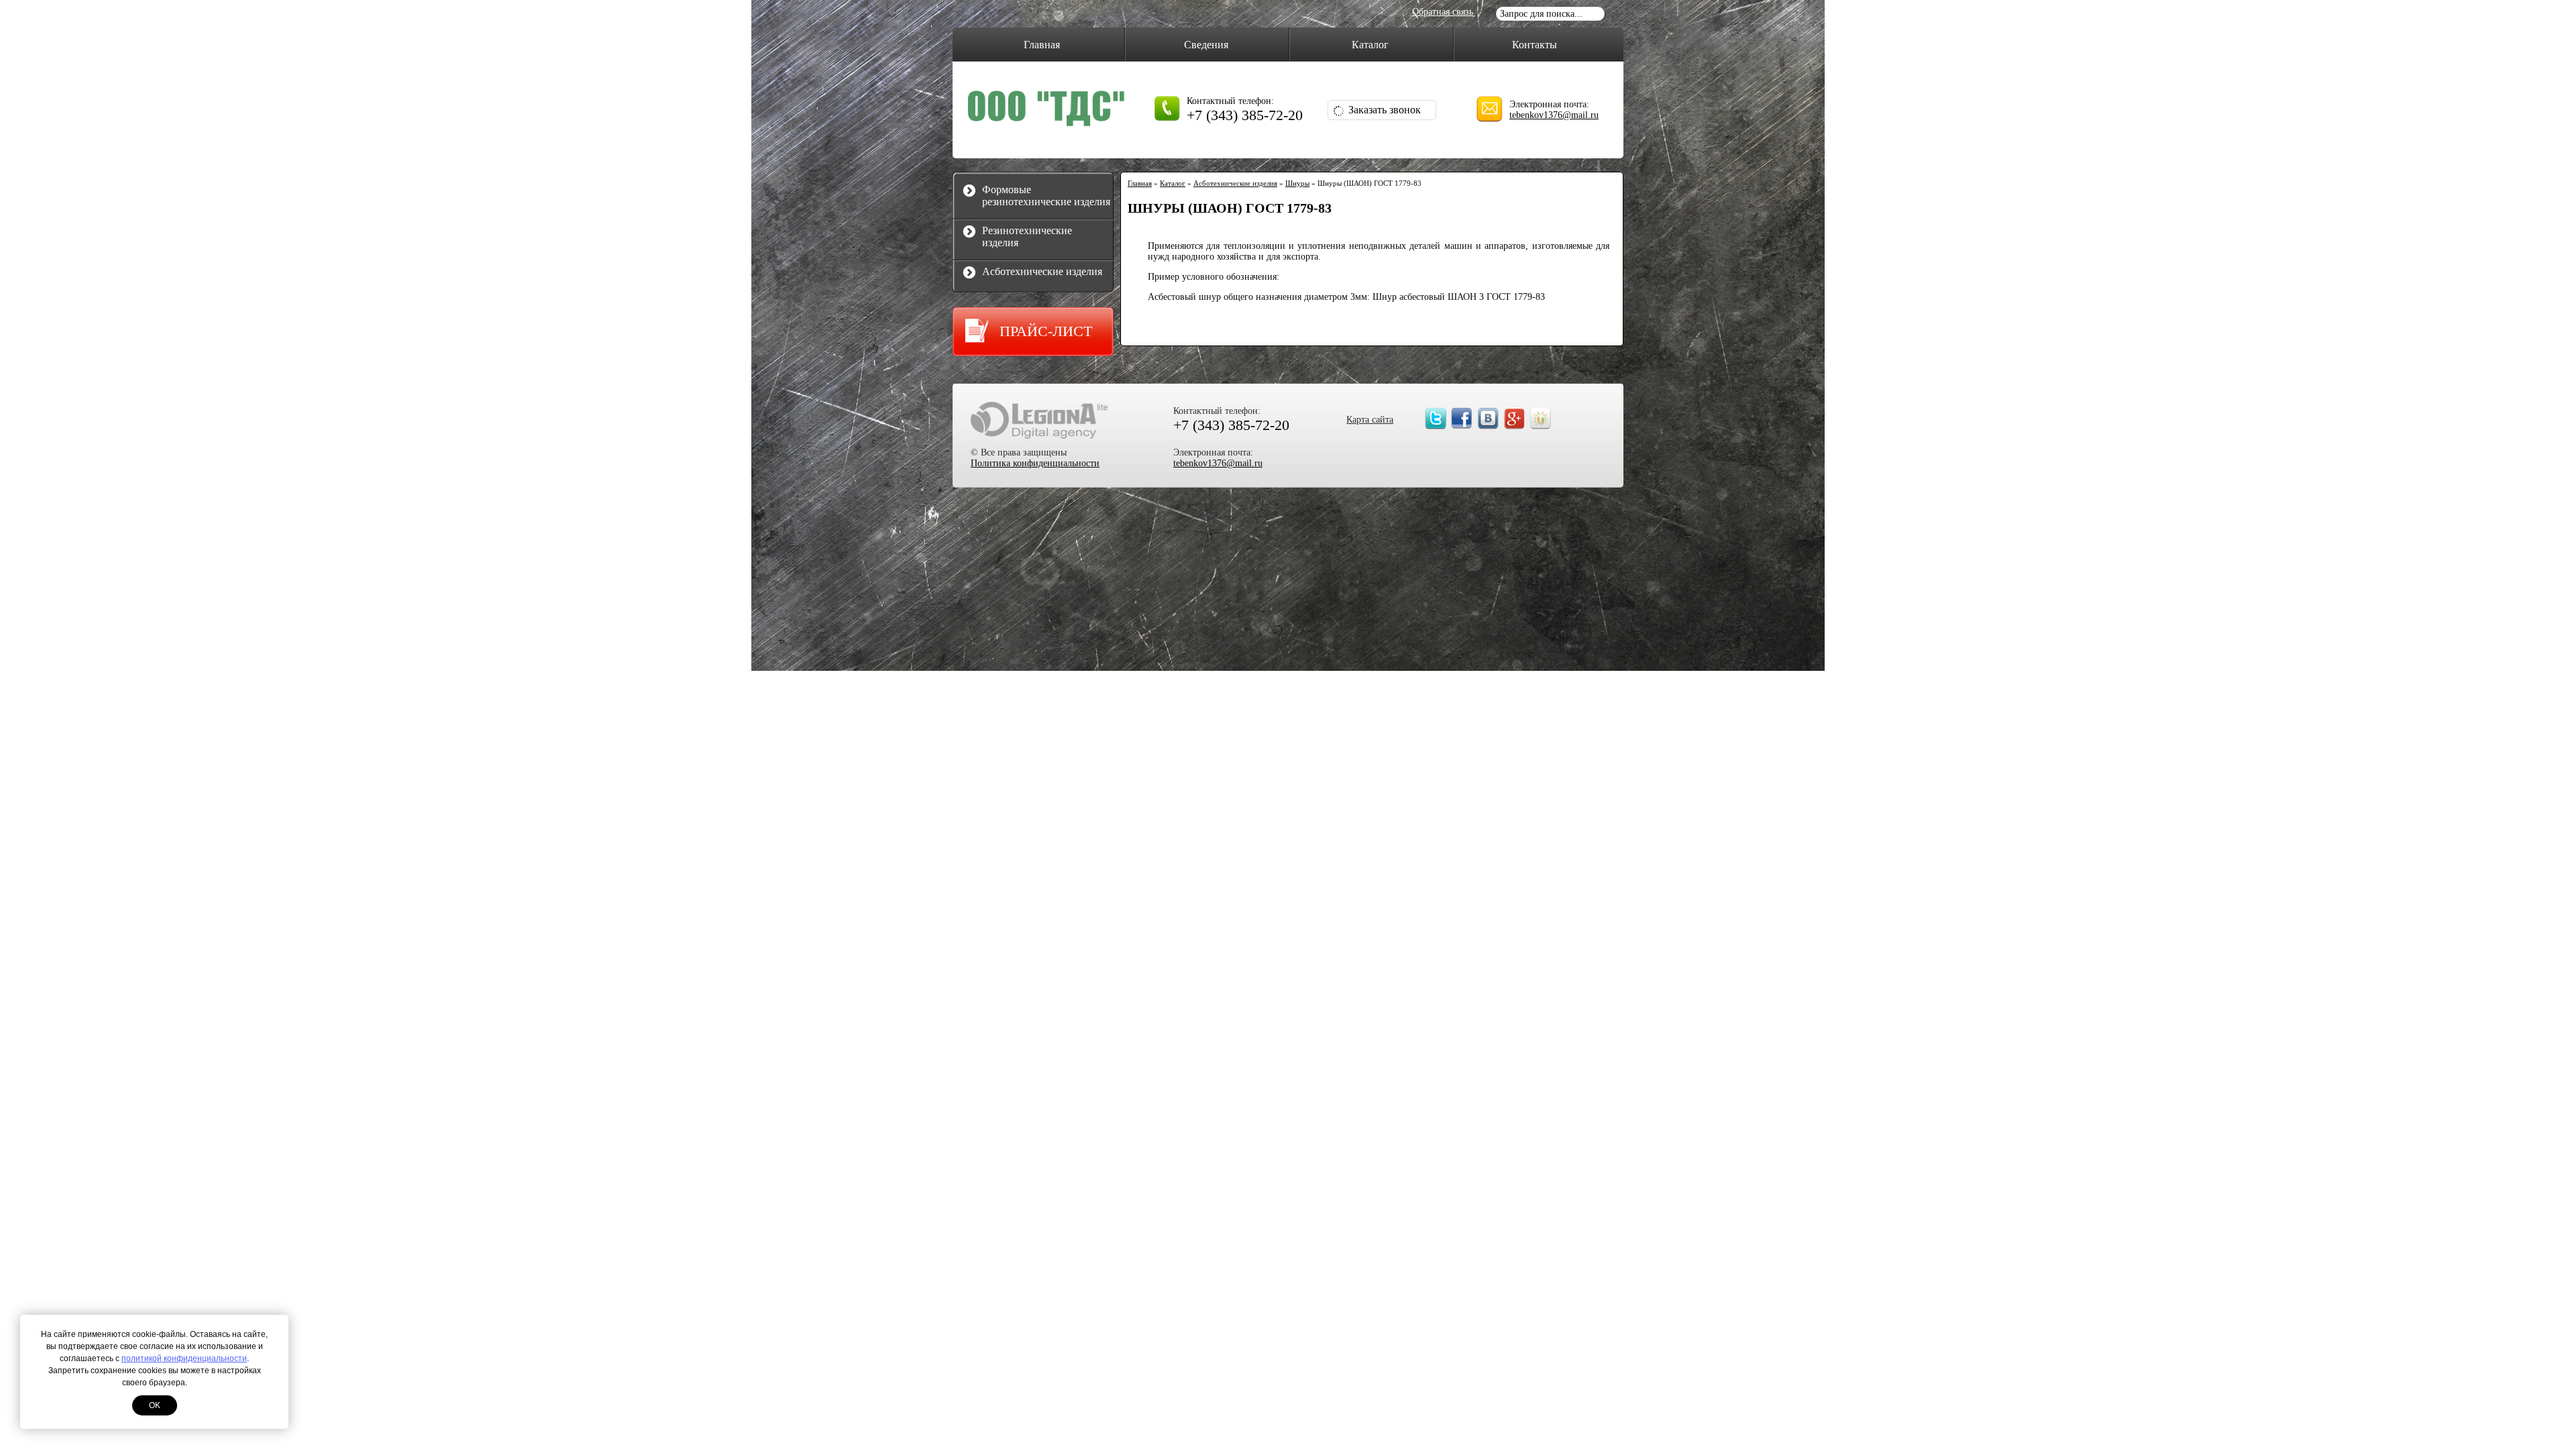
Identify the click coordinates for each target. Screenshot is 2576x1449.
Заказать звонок (1385, 110)
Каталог (1370, 45)
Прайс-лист (1046, 331)
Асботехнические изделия (1042, 271)
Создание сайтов (1039, 420)
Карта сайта (1370, 420)
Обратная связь (1443, 12)
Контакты (1535, 45)
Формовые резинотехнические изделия (1046, 196)
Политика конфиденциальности (1035, 463)
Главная (1042, 45)
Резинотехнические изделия (1027, 236)
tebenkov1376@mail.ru (1554, 115)
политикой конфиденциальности (184, 1358)
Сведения (1206, 45)
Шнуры (1297, 183)
